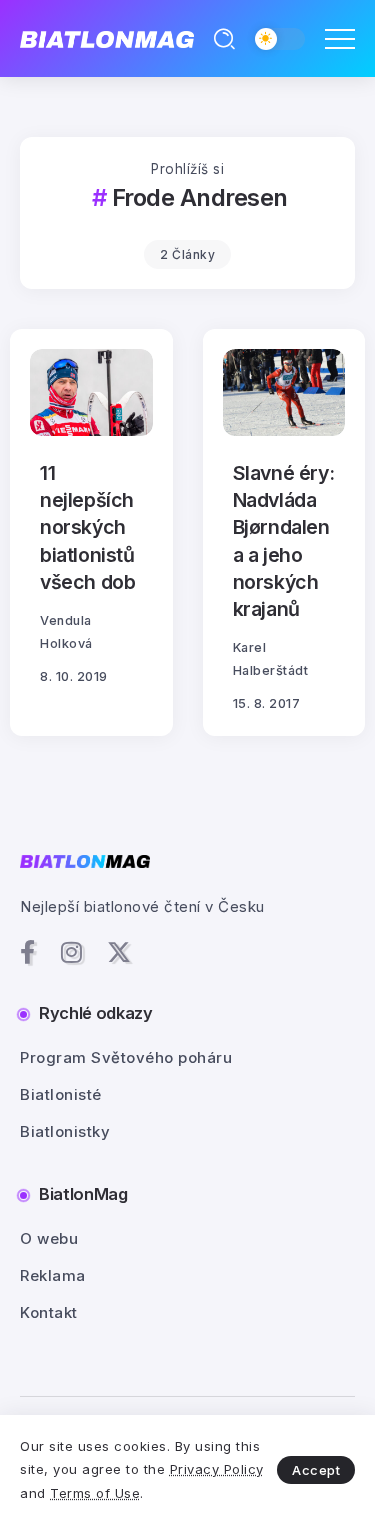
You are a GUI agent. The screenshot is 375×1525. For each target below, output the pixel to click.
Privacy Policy (217, 1469)
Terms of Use (95, 1493)
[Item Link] (91, 392)
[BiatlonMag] (107, 38)
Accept (316, 1470)
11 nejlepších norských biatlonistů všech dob (88, 527)
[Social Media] (28, 952)
